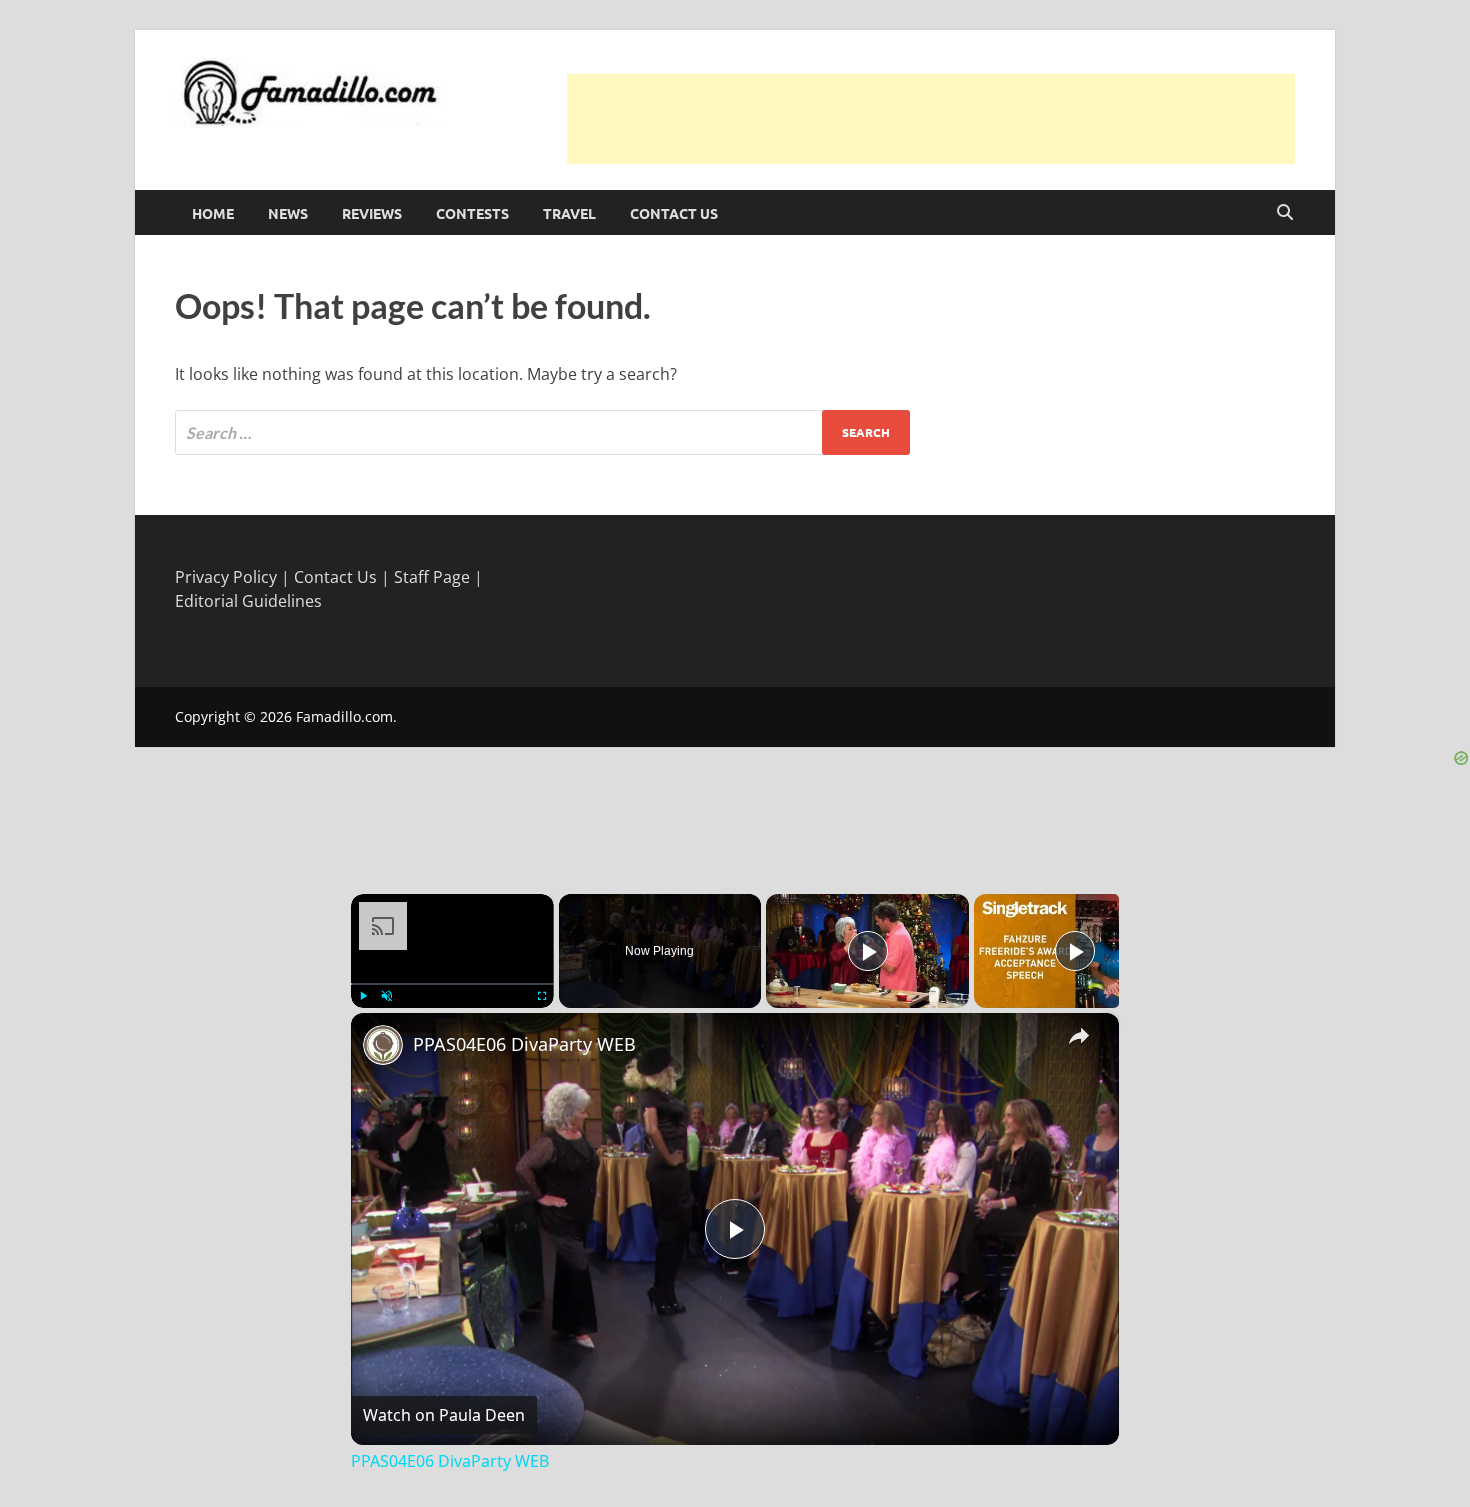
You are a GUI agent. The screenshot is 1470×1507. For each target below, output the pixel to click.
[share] (1079, 1035)
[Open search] (1285, 213)
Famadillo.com (344, 716)
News (288, 213)
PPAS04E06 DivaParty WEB (524, 1044)
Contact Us (674, 213)
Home (213, 213)
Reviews (372, 213)
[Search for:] (542, 432)
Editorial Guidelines (248, 601)
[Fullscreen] (542, 996)
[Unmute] (387, 996)
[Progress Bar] (452, 983)
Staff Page (432, 577)
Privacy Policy (226, 577)
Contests (472, 213)
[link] (383, 1045)
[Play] (363, 996)
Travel (569, 213)
